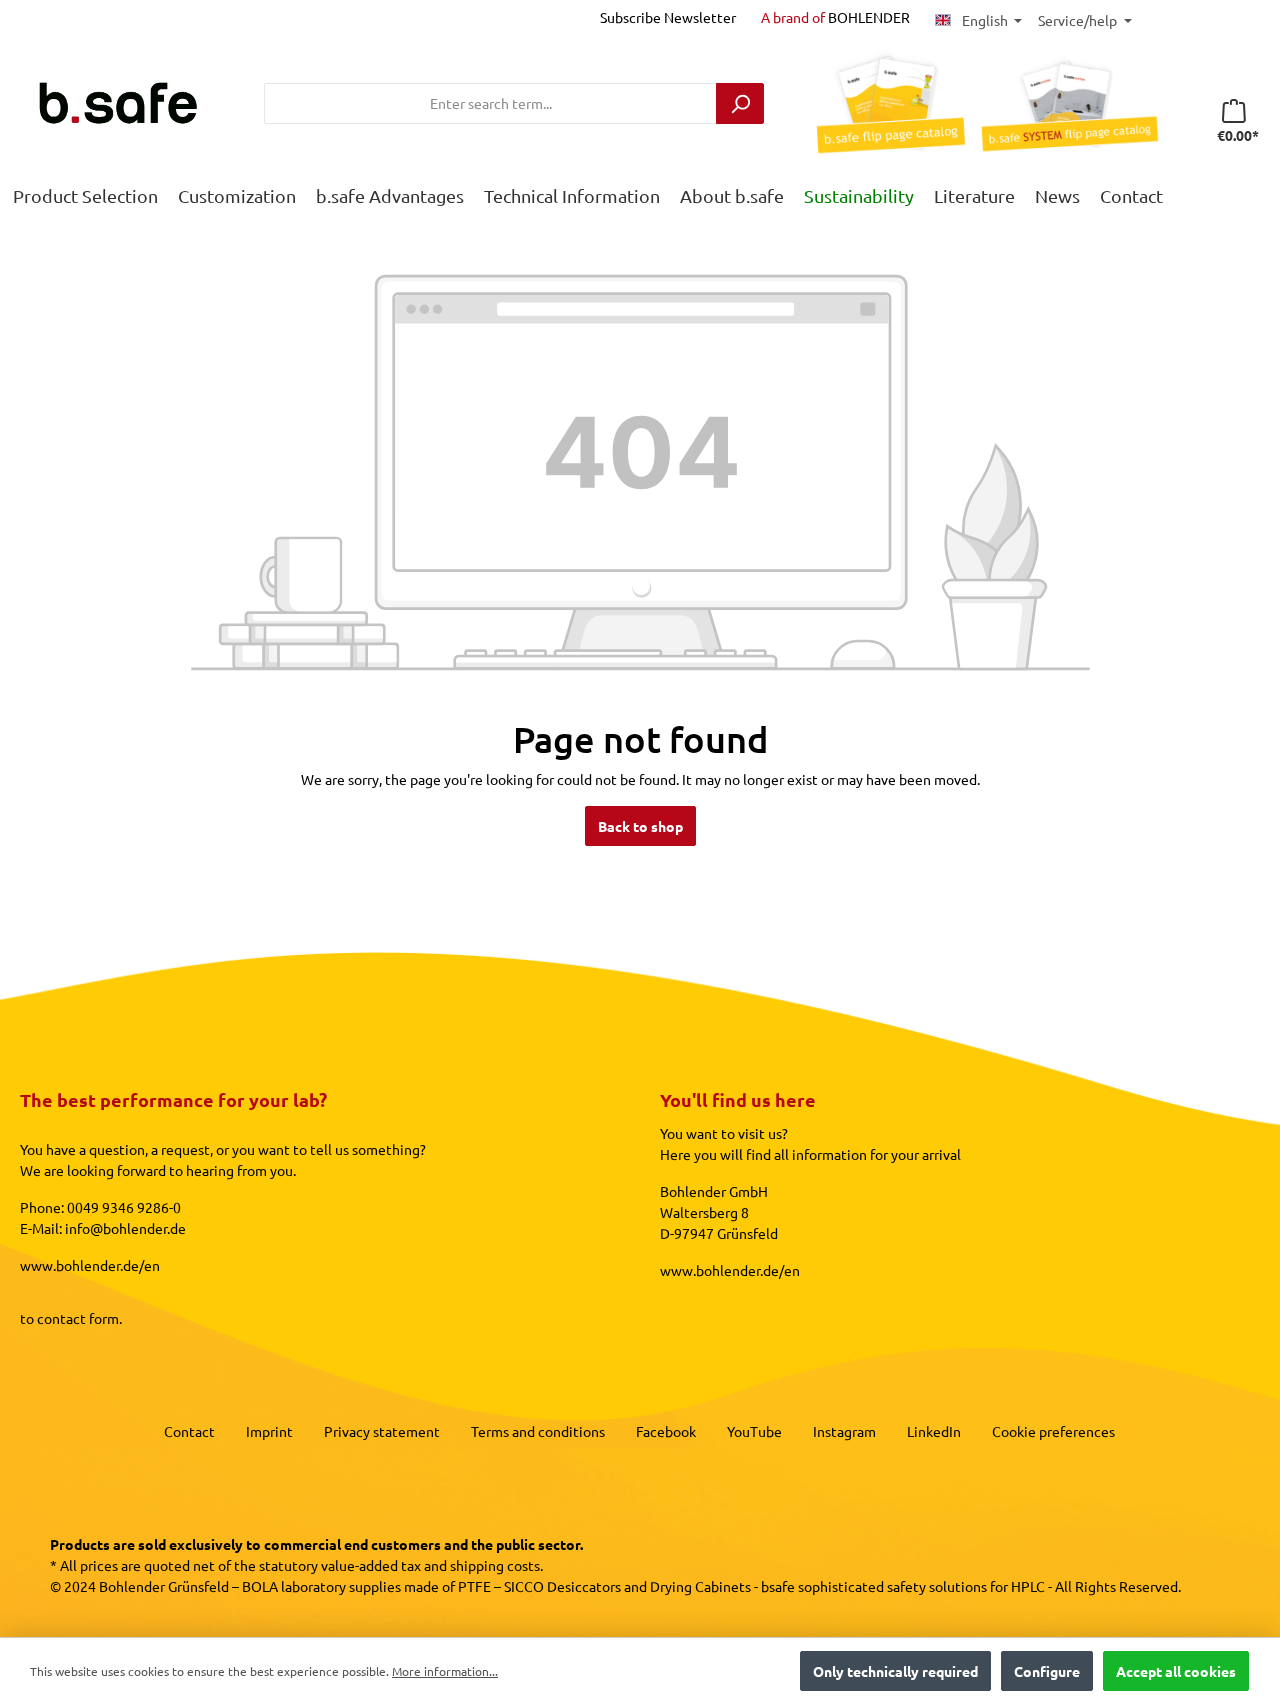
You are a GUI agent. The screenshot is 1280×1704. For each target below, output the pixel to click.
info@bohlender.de (125, 1228)
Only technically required (895, 1671)
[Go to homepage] (118, 103)
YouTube (754, 1431)
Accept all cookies (1176, 1671)
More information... (445, 1671)
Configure (1047, 1671)
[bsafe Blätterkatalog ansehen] (882, 103)
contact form (78, 1318)
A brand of (835, 17)
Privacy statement (382, 1431)
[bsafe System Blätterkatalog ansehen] (1062, 103)
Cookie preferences (1053, 1431)
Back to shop (640, 826)
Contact (189, 1431)
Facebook (666, 1431)
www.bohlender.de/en (90, 1265)
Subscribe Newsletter (668, 17)
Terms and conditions (538, 1431)
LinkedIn (934, 1431)
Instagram (844, 1431)
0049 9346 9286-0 (124, 1207)
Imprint (269, 1431)
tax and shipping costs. (472, 1565)
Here (675, 1154)
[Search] (740, 103)
